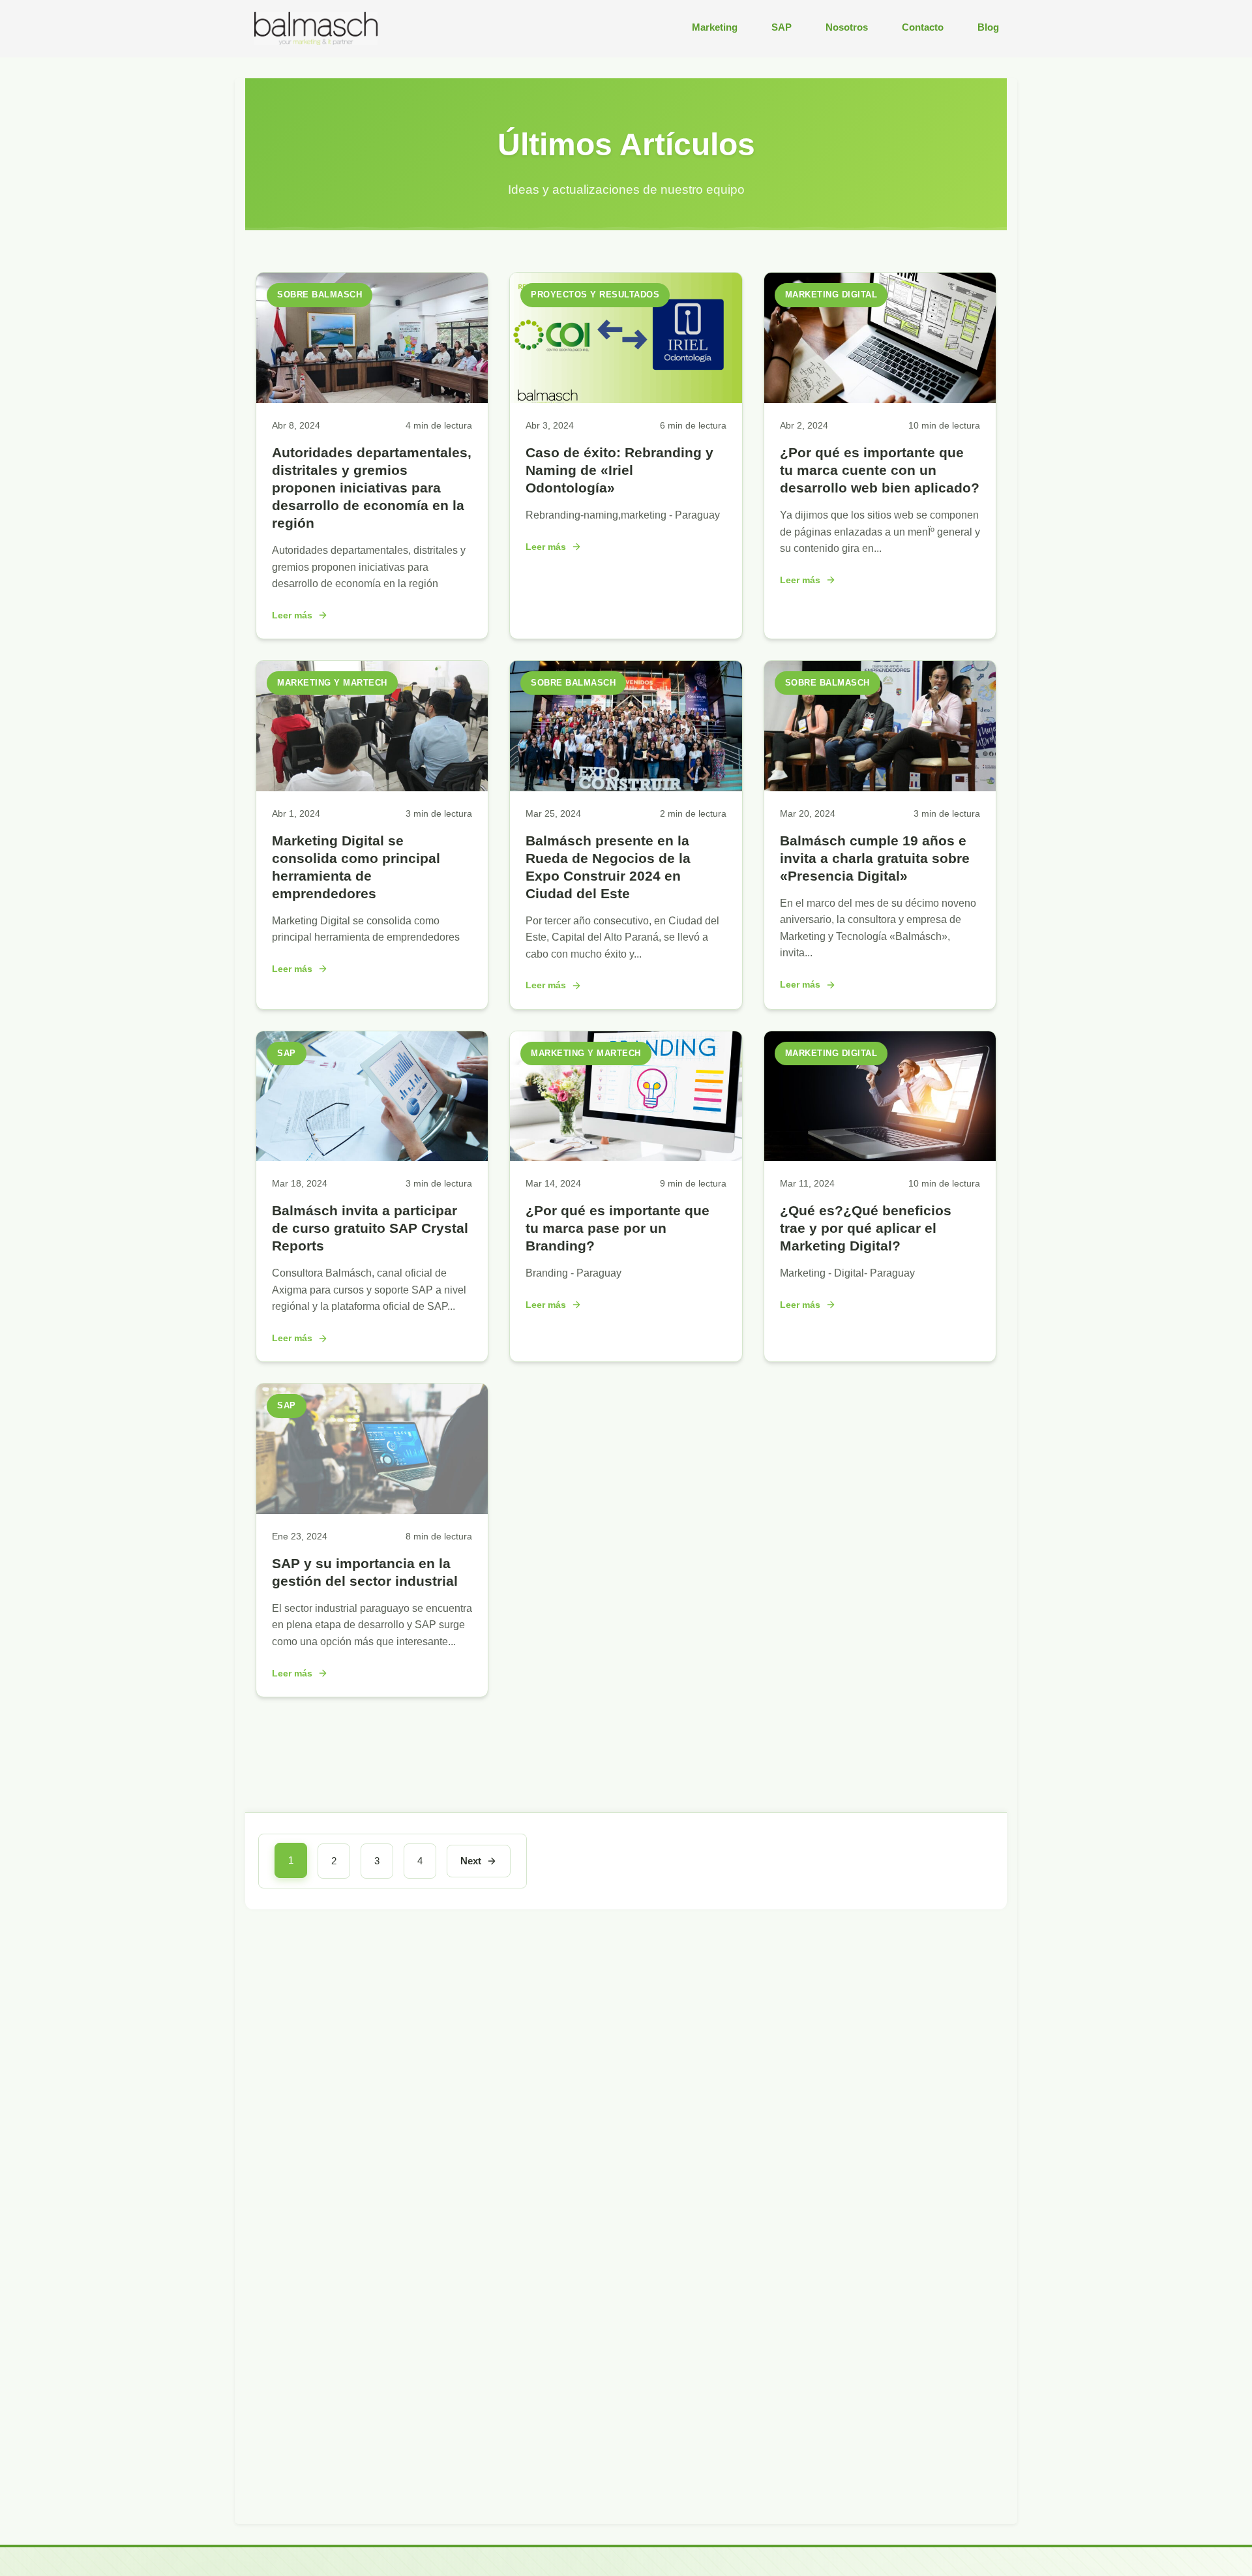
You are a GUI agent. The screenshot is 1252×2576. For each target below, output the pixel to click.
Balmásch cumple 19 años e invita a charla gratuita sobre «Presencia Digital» (875, 858)
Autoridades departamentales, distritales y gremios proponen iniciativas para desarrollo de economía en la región (372, 488)
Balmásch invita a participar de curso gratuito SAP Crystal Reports (370, 1228)
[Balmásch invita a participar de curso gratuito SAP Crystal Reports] (372, 1158)
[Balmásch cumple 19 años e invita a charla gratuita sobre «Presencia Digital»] (880, 788)
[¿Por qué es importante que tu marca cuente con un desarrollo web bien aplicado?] (880, 400)
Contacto (923, 27)
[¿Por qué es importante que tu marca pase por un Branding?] (626, 1158)
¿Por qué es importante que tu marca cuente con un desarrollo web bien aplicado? (880, 470)
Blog (988, 27)
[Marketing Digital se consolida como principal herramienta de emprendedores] (372, 788)
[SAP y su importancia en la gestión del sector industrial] (372, 1510)
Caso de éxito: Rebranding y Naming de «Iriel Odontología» (619, 470)
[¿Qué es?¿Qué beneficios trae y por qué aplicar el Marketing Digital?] (880, 1158)
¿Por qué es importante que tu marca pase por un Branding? (618, 1228)
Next (471, 1861)
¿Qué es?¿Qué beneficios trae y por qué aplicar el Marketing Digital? (866, 1228)
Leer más (292, 615)
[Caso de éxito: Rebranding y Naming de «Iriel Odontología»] (626, 400)
